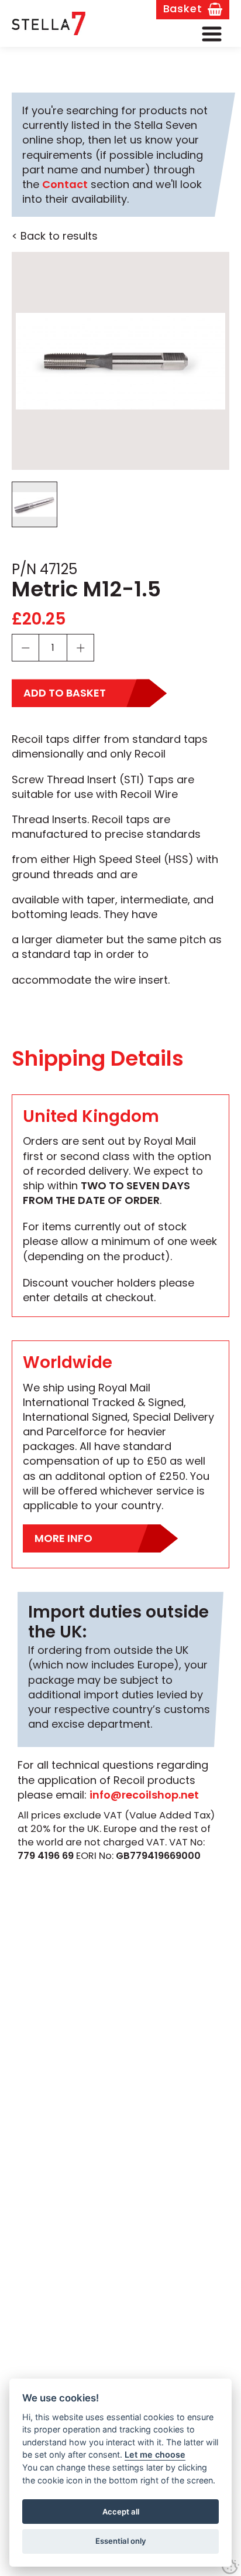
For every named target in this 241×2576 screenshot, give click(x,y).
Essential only (121, 2541)
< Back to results (55, 236)
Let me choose (155, 2454)
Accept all (121, 2512)
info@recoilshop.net (144, 1795)
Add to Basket (65, 693)
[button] (212, 34)
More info (63, 1538)
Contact (65, 184)
